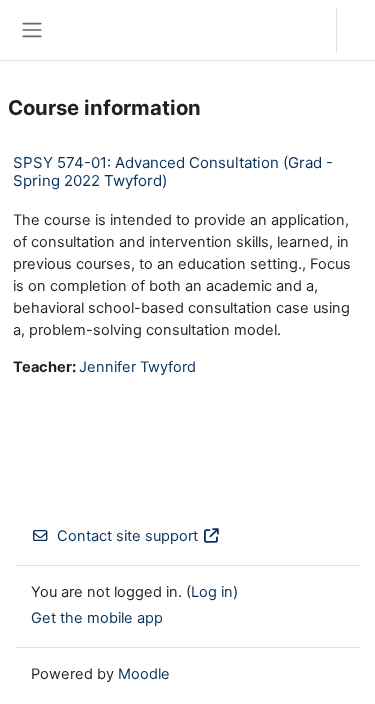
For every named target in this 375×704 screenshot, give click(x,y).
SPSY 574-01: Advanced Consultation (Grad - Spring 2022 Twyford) (173, 171)
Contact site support (127, 536)
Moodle (144, 674)
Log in (361, 30)
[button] (301, 30)
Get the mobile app (97, 618)
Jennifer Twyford (137, 367)
